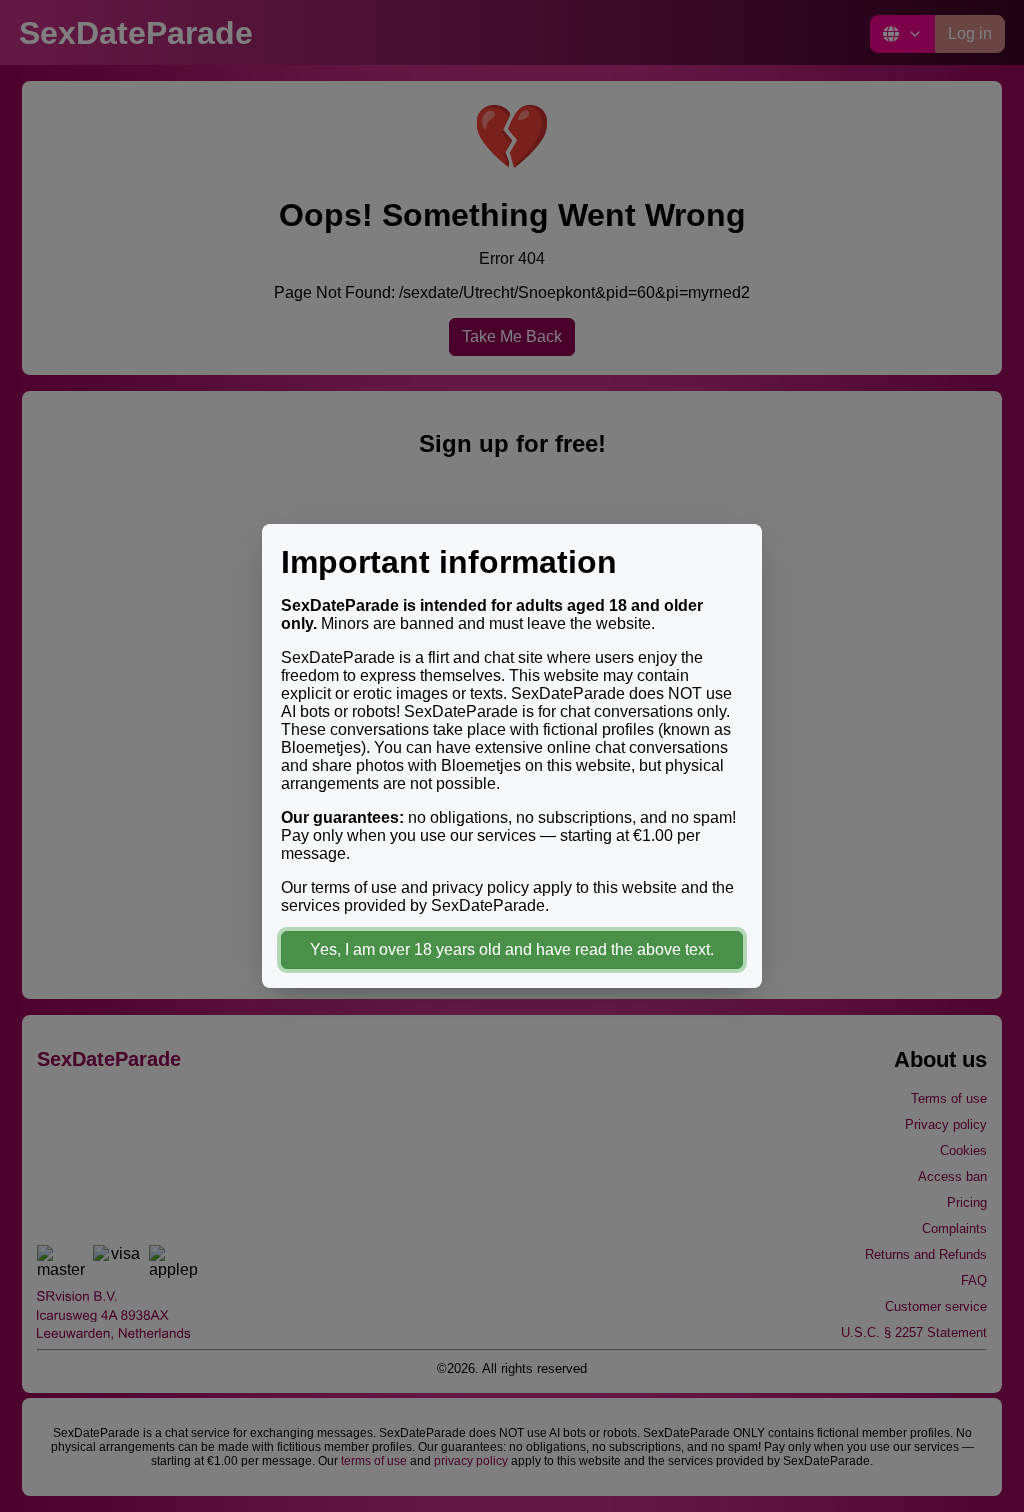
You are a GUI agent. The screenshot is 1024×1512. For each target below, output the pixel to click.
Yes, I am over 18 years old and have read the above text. (512, 949)
